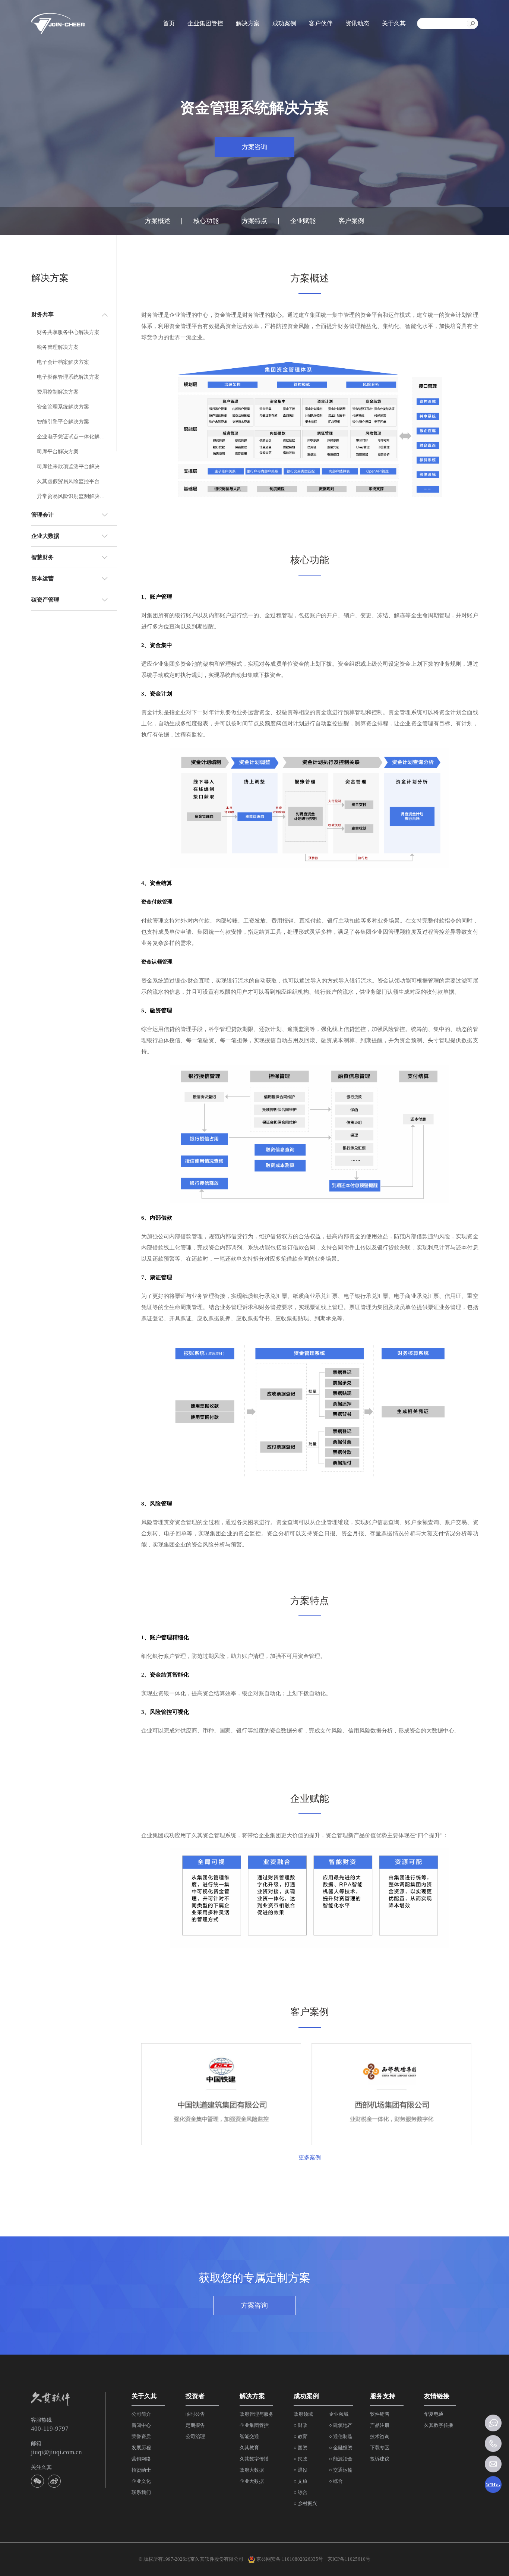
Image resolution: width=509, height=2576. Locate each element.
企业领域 (339, 2414)
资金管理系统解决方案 (63, 407)
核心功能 (206, 221)
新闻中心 (141, 2425)
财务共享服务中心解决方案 (68, 332)
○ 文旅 (301, 2481)
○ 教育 (301, 2436)
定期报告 (195, 2425)
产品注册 (380, 2425)
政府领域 (303, 2414)
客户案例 (351, 221)
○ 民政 (301, 2459)
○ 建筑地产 (341, 2425)
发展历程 (141, 2448)
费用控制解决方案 (58, 392)
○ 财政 (301, 2425)
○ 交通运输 (341, 2470)
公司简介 (141, 2414)
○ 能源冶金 (341, 2459)
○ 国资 (301, 2448)
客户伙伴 (321, 23)
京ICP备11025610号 (349, 2559)
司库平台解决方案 (58, 452)
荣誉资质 (141, 2436)
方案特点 (255, 221)
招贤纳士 (141, 2470)
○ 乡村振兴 (305, 2504)
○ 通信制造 (341, 2436)
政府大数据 (252, 2470)
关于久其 (394, 23)
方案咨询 (255, 147)
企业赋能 (303, 221)
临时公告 (195, 2414)
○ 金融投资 (341, 2448)
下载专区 (380, 2448)
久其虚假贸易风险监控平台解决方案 (72, 481)
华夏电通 (434, 2414)
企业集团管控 (205, 23)
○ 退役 (301, 2470)
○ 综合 (301, 2492)
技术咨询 (380, 2436)
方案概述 (158, 221)
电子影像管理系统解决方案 (68, 377)
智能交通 (249, 2436)
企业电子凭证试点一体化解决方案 (72, 437)
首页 (169, 23)
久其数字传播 (254, 2459)
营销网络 (141, 2459)
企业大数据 (252, 2481)
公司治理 (195, 2436)
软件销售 (380, 2414)
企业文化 (141, 2481)
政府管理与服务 (257, 2414)
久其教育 (249, 2448)
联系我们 (141, 2492)
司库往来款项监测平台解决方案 (72, 466)
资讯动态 (357, 23)
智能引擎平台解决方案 (63, 422)
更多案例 (310, 2157)
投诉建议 (380, 2459)
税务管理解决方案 (58, 347)
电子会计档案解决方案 (63, 362)
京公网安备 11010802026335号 (289, 2559)
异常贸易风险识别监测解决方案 (72, 496)
